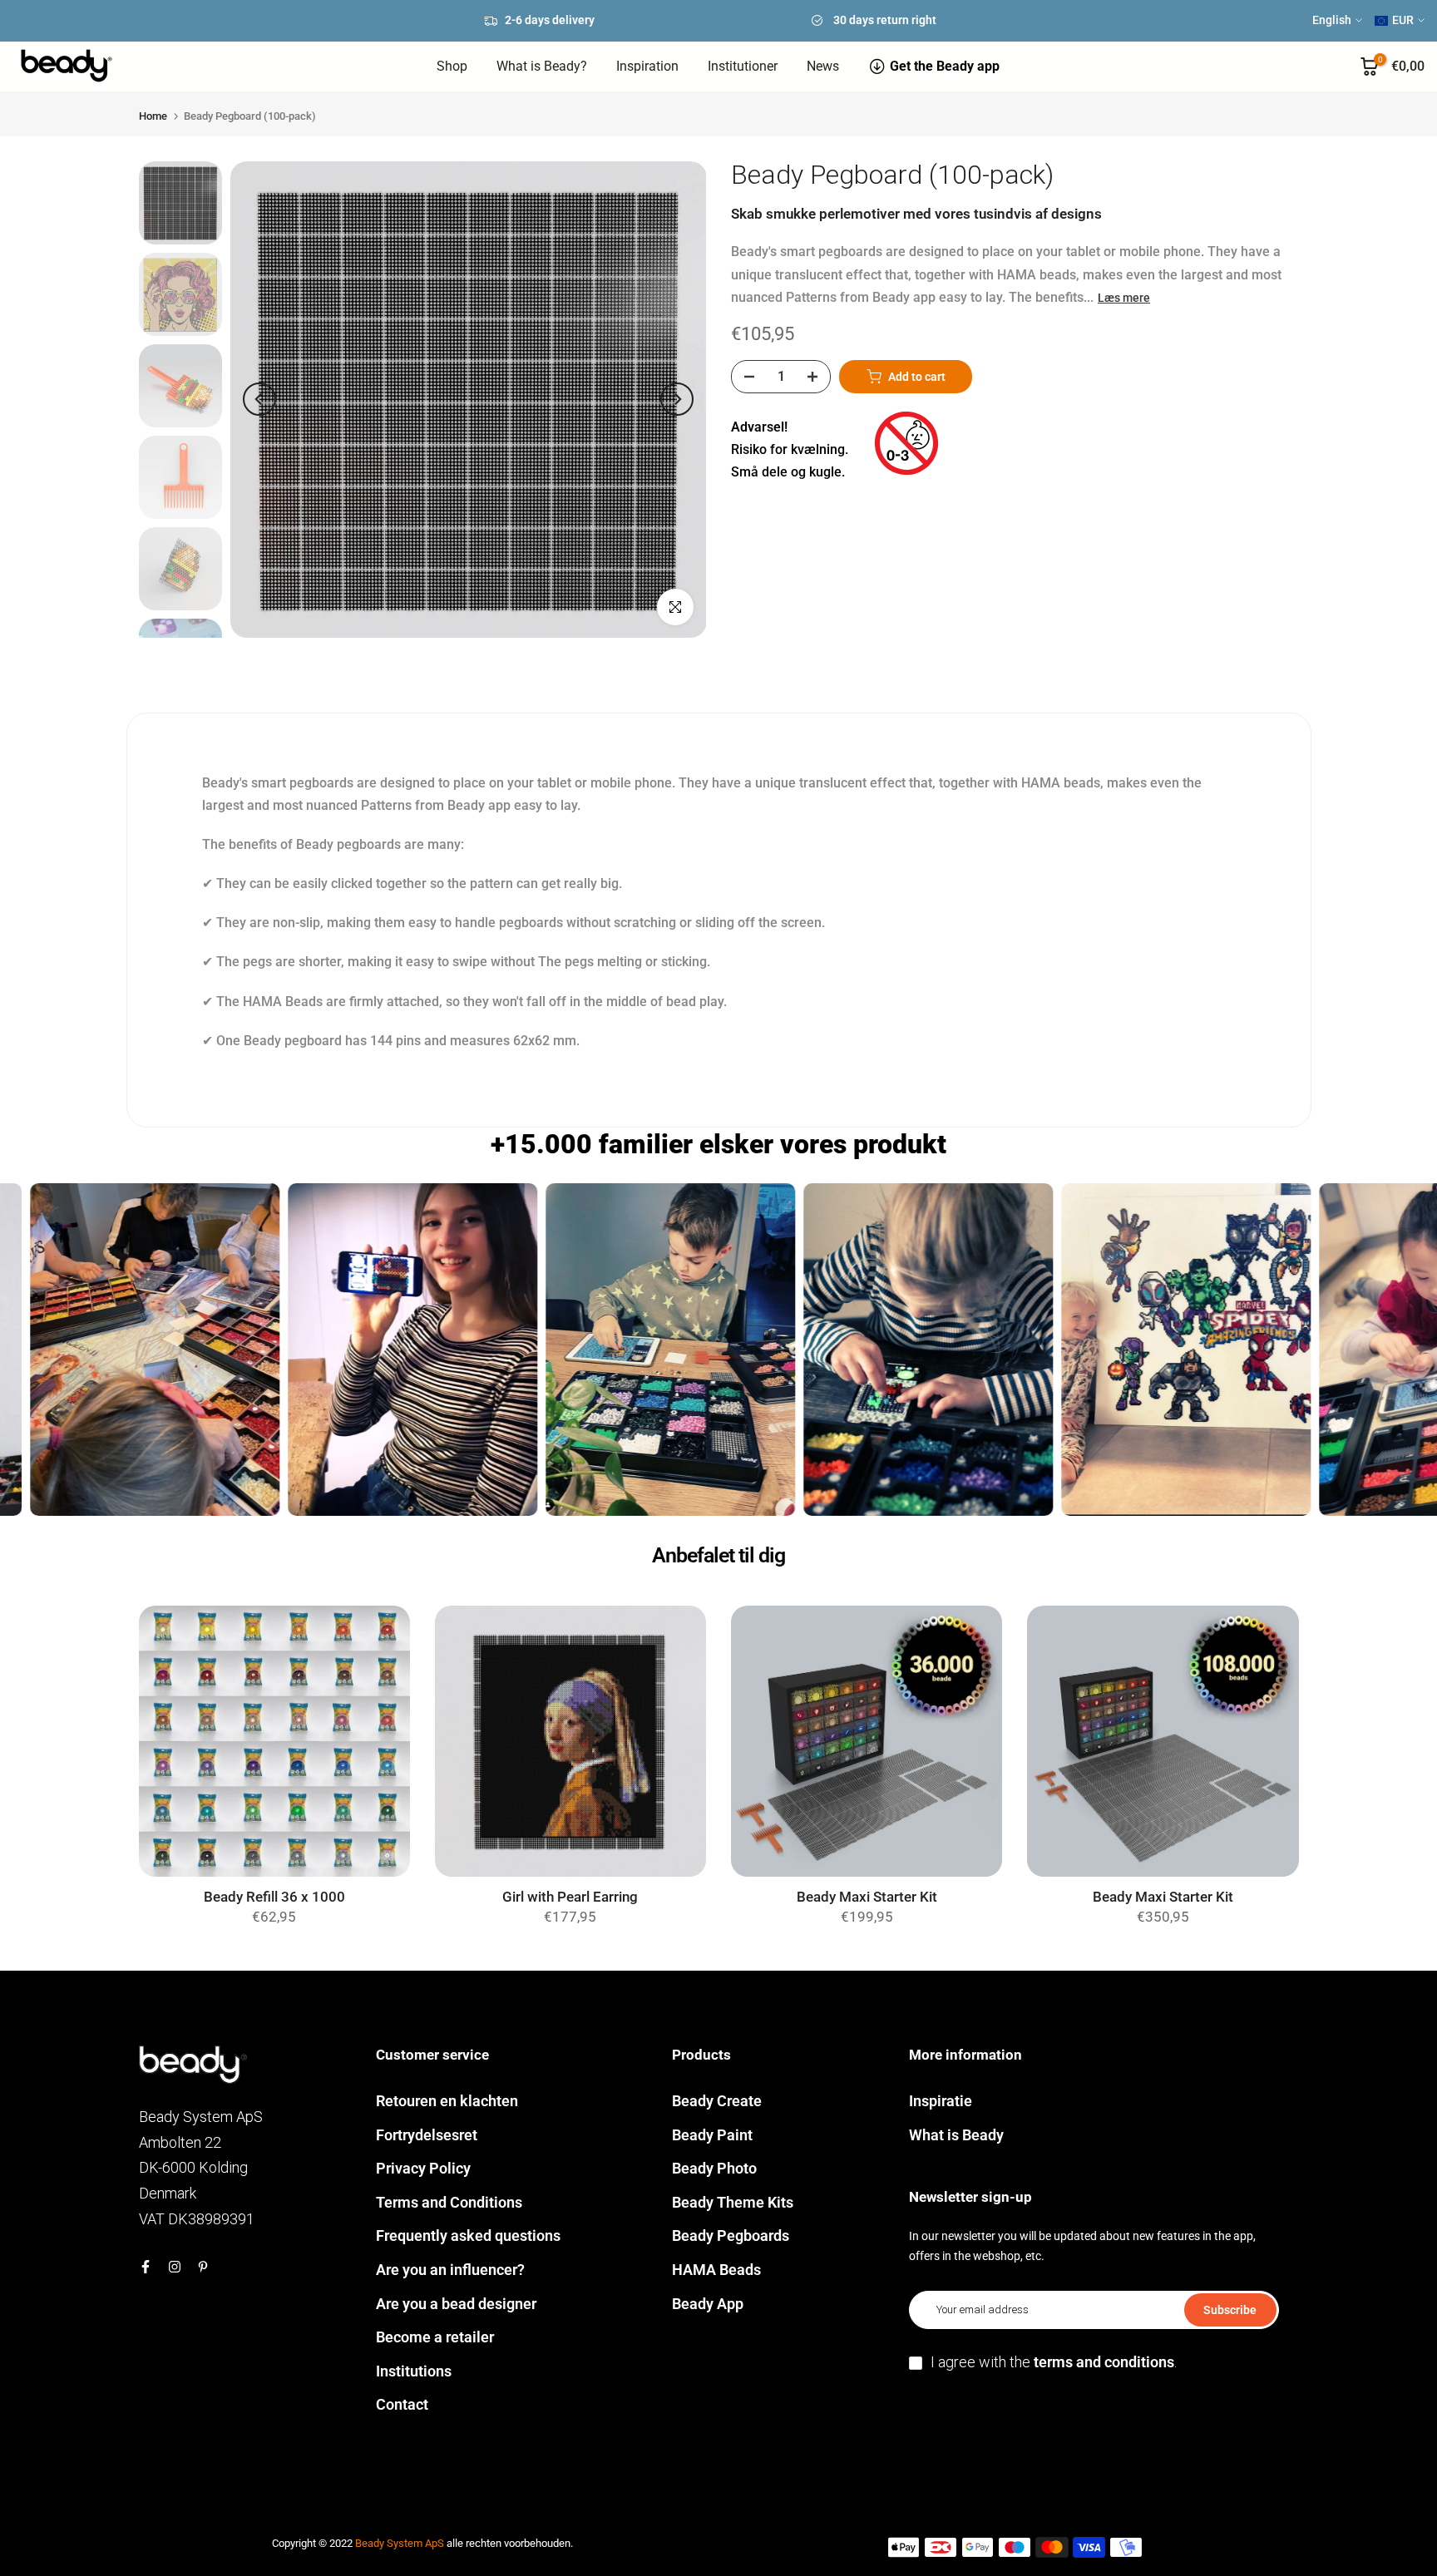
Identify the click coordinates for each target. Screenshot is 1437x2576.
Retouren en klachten (447, 2101)
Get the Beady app (945, 66)
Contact (402, 2404)
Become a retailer (435, 2337)
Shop (452, 66)
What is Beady (956, 2135)
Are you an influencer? (450, 2270)
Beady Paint (712, 2135)
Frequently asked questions (468, 2235)
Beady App (708, 2304)
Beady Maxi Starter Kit (867, 1897)
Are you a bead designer (456, 2304)
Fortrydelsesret (427, 2135)
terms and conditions (1104, 2362)
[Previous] (259, 399)
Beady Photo (714, 2168)
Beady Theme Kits (733, 2202)
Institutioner (743, 66)
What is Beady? (542, 66)
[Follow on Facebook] (146, 2267)
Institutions (414, 2371)
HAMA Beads (716, 2270)
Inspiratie (941, 2101)
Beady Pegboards (731, 2235)
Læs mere (1124, 298)
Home (153, 116)
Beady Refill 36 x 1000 (274, 1897)
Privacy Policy (423, 2168)
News (823, 66)
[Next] (677, 399)
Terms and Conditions (449, 2202)
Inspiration (647, 66)
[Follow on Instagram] (175, 2267)
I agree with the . (1054, 2362)
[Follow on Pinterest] (203, 2267)
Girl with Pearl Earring (570, 1897)
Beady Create (717, 2101)
